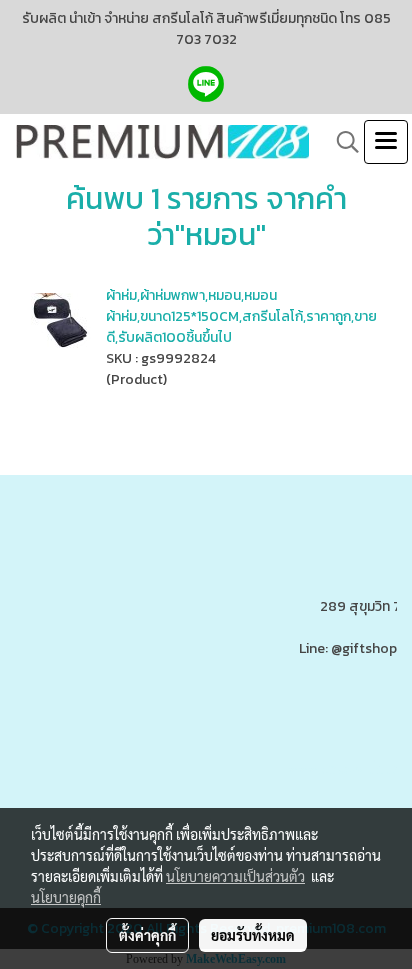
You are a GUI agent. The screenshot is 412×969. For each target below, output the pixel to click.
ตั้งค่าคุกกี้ (147, 935)
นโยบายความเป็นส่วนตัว (235, 876)
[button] (341, 142)
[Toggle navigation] (386, 142)
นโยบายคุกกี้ (66, 897)
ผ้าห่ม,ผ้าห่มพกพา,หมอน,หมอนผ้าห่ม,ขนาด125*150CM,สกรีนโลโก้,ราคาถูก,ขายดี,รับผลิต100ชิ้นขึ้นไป (241, 316)
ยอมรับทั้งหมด (253, 935)
